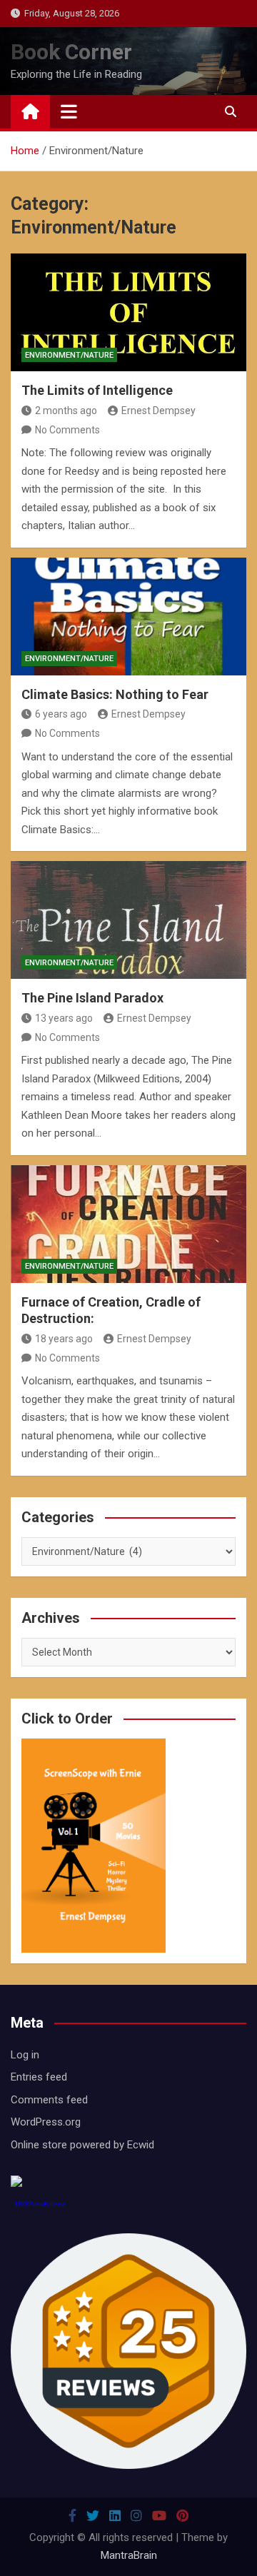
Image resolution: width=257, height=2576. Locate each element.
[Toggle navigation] (69, 111)
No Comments (67, 430)
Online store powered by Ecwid (82, 2145)
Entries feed (39, 2077)
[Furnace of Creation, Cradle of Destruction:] (128, 1224)
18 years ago (64, 1339)
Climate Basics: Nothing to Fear (115, 694)
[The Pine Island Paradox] (128, 920)
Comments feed (49, 2100)
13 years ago (64, 1018)
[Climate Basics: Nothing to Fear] (128, 617)
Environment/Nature (69, 355)
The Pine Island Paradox (92, 998)
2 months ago (66, 411)
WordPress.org (46, 2122)
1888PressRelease (40, 2204)
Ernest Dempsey (158, 411)
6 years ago (61, 714)
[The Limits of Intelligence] (128, 312)
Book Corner (71, 52)
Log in (25, 2055)
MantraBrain (129, 2555)
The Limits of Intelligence (97, 390)
